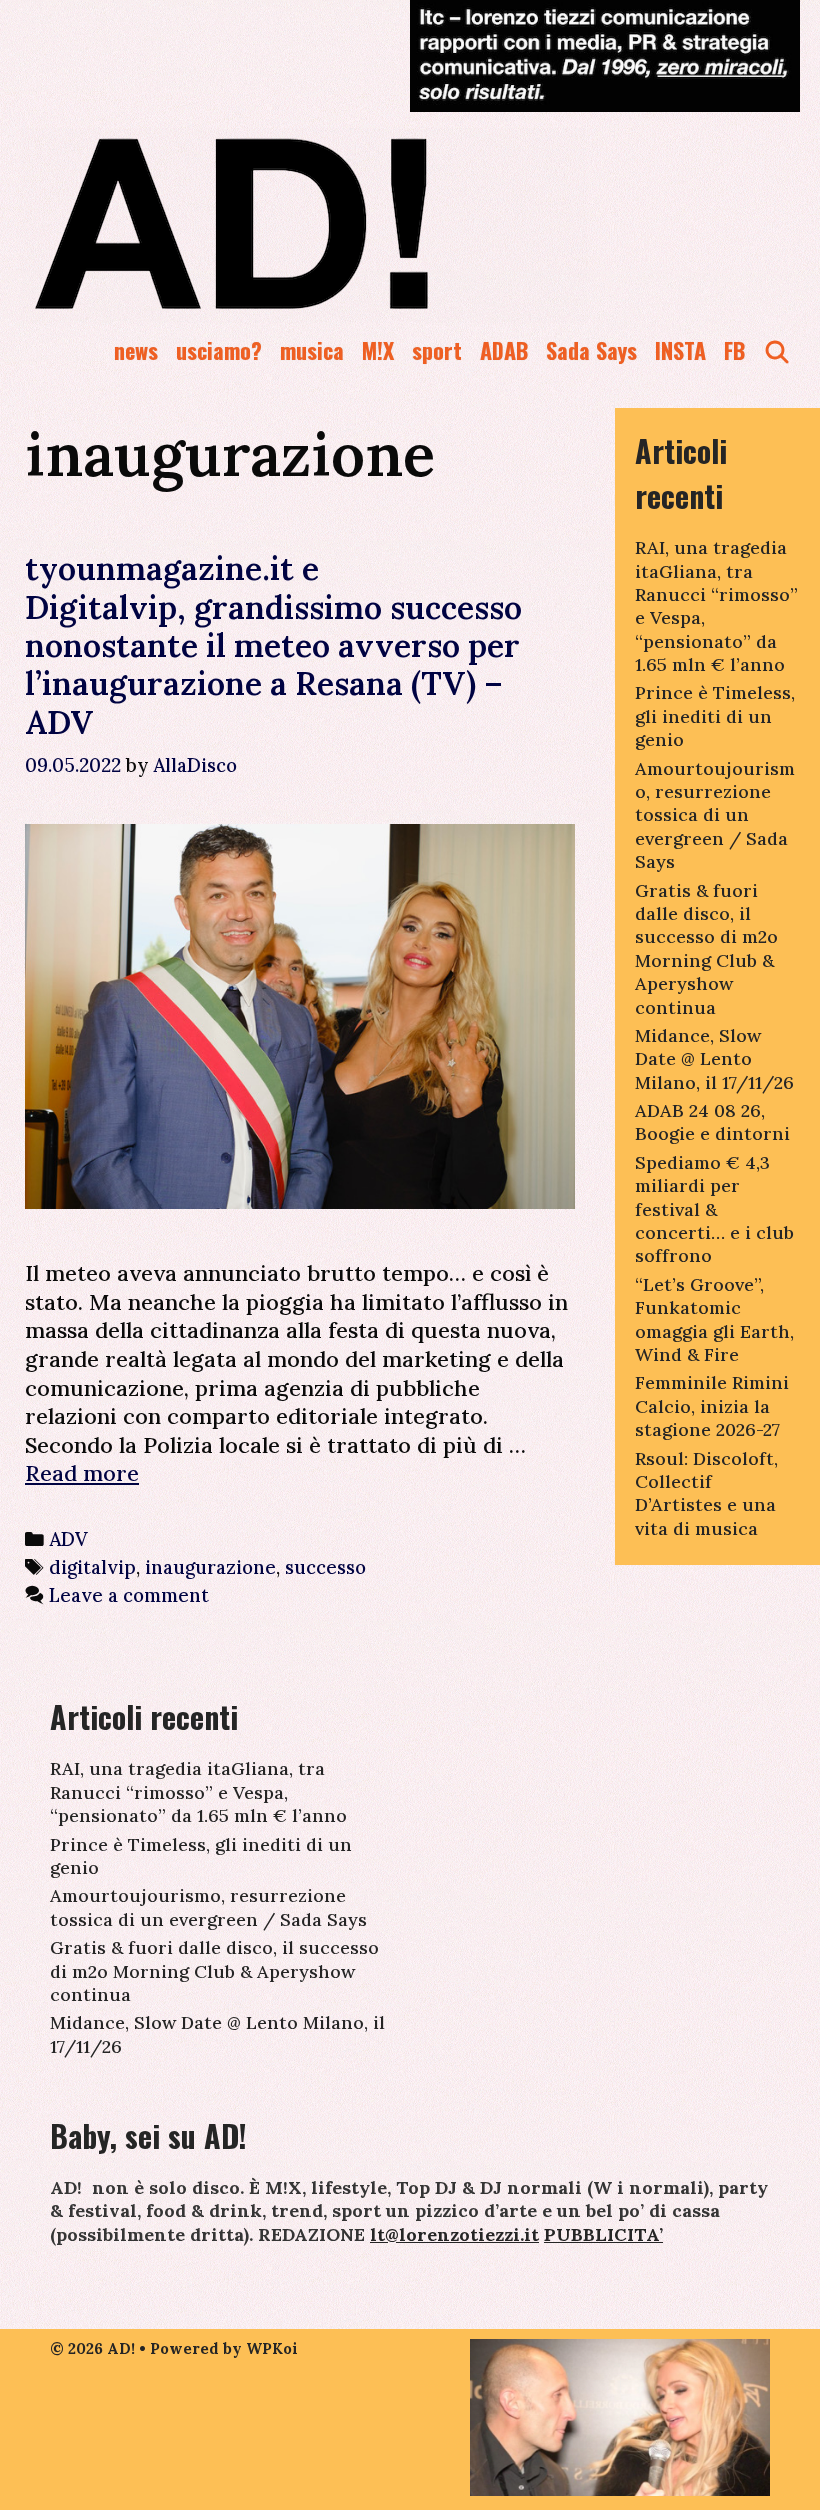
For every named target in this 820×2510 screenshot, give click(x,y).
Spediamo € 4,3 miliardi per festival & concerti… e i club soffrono (714, 1209)
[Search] (777, 350)
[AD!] (303, 223)
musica (312, 350)
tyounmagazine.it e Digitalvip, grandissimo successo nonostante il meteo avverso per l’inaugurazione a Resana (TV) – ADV (273, 645)
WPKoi (272, 2348)
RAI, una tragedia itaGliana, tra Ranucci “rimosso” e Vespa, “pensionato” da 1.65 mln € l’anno (198, 1792)
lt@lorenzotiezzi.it (454, 2234)
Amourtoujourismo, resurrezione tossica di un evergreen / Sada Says (715, 815)
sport (437, 350)
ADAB (504, 350)
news (136, 350)
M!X (378, 350)
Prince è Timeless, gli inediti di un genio (715, 716)
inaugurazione (210, 1567)
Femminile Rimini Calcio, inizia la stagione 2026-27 (712, 1406)
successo (325, 1567)
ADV (68, 1539)
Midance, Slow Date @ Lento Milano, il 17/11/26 (714, 1059)
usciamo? (219, 350)
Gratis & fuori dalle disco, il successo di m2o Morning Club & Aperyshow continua (706, 949)
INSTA (680, 350)
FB (734, 350)
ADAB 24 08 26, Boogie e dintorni (712, 1122)
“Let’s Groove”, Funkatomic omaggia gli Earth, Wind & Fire (714, 1319)
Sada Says (591, 350)
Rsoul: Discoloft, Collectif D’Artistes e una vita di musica (706, 1493)
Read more (82, 1473)
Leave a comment (129, 1595)
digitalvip (92, 1567)
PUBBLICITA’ (603, 2234)
